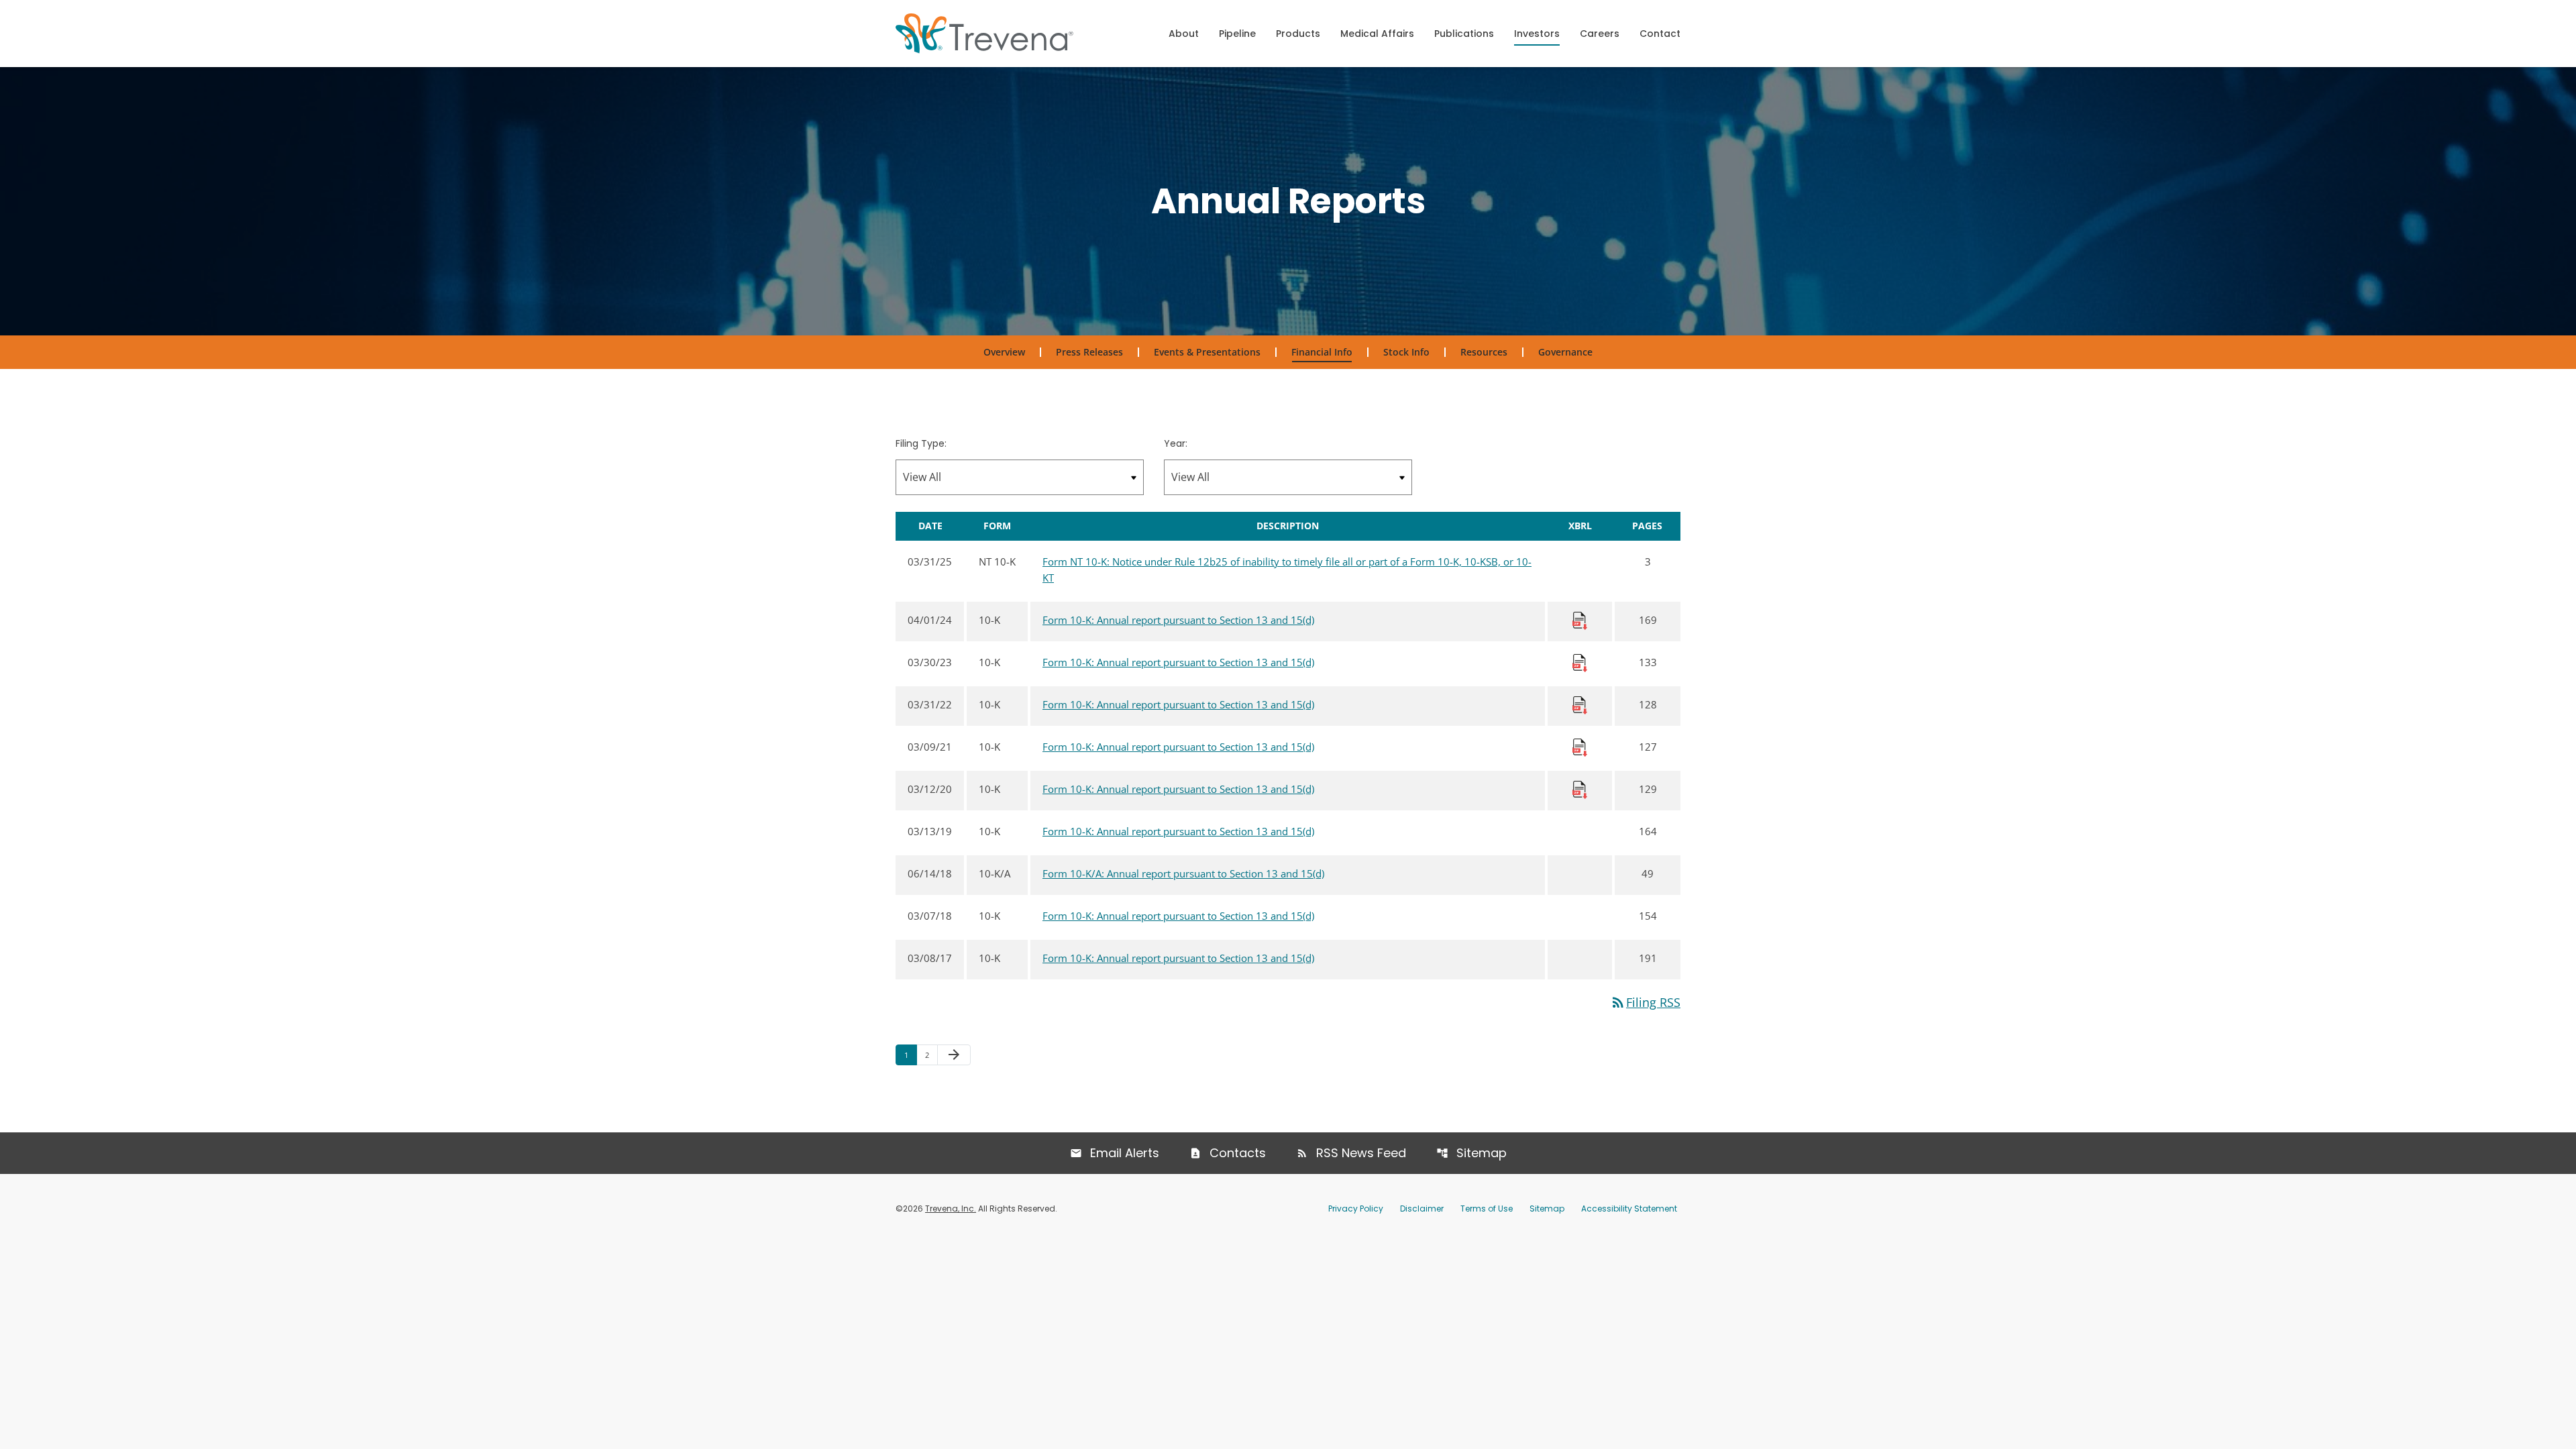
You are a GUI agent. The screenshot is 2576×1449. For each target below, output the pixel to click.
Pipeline (1237, 34)
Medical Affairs (1377, 34)
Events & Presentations (1207, 352)
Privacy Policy (1356, 1209)
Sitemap (1482, 1153)
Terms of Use (1487, 1209)
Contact (1660, 34)
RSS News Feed (1361, 1153)
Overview (1004, 352)
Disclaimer (1422, 1209)
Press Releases (1089, 352)
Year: (1176, 443)
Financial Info (1322, 352)
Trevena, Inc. (951, 1209)
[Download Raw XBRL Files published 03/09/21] (1580, 747)
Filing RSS (1645, 1002)
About (1184, 34)
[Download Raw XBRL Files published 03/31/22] (1580, 704)
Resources (1484, 352)
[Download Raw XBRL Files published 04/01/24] (1580, 620)
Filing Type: (921, 443)
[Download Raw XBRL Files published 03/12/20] (1580, 789)
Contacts (1238, 1153)
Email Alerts (1125, 1153)
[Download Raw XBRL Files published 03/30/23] (1580, 662)
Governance (1565, 352)
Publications (1464, 34)
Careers (1600, 34)
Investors (1537, 34)
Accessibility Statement (1629, 1209)
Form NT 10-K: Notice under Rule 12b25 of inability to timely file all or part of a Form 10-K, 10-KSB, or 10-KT (1287, 570)
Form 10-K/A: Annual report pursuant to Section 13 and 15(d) (1183, 873)
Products (1298, 34)
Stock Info (1406, 352)
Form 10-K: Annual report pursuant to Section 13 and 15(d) (1178, 620)
